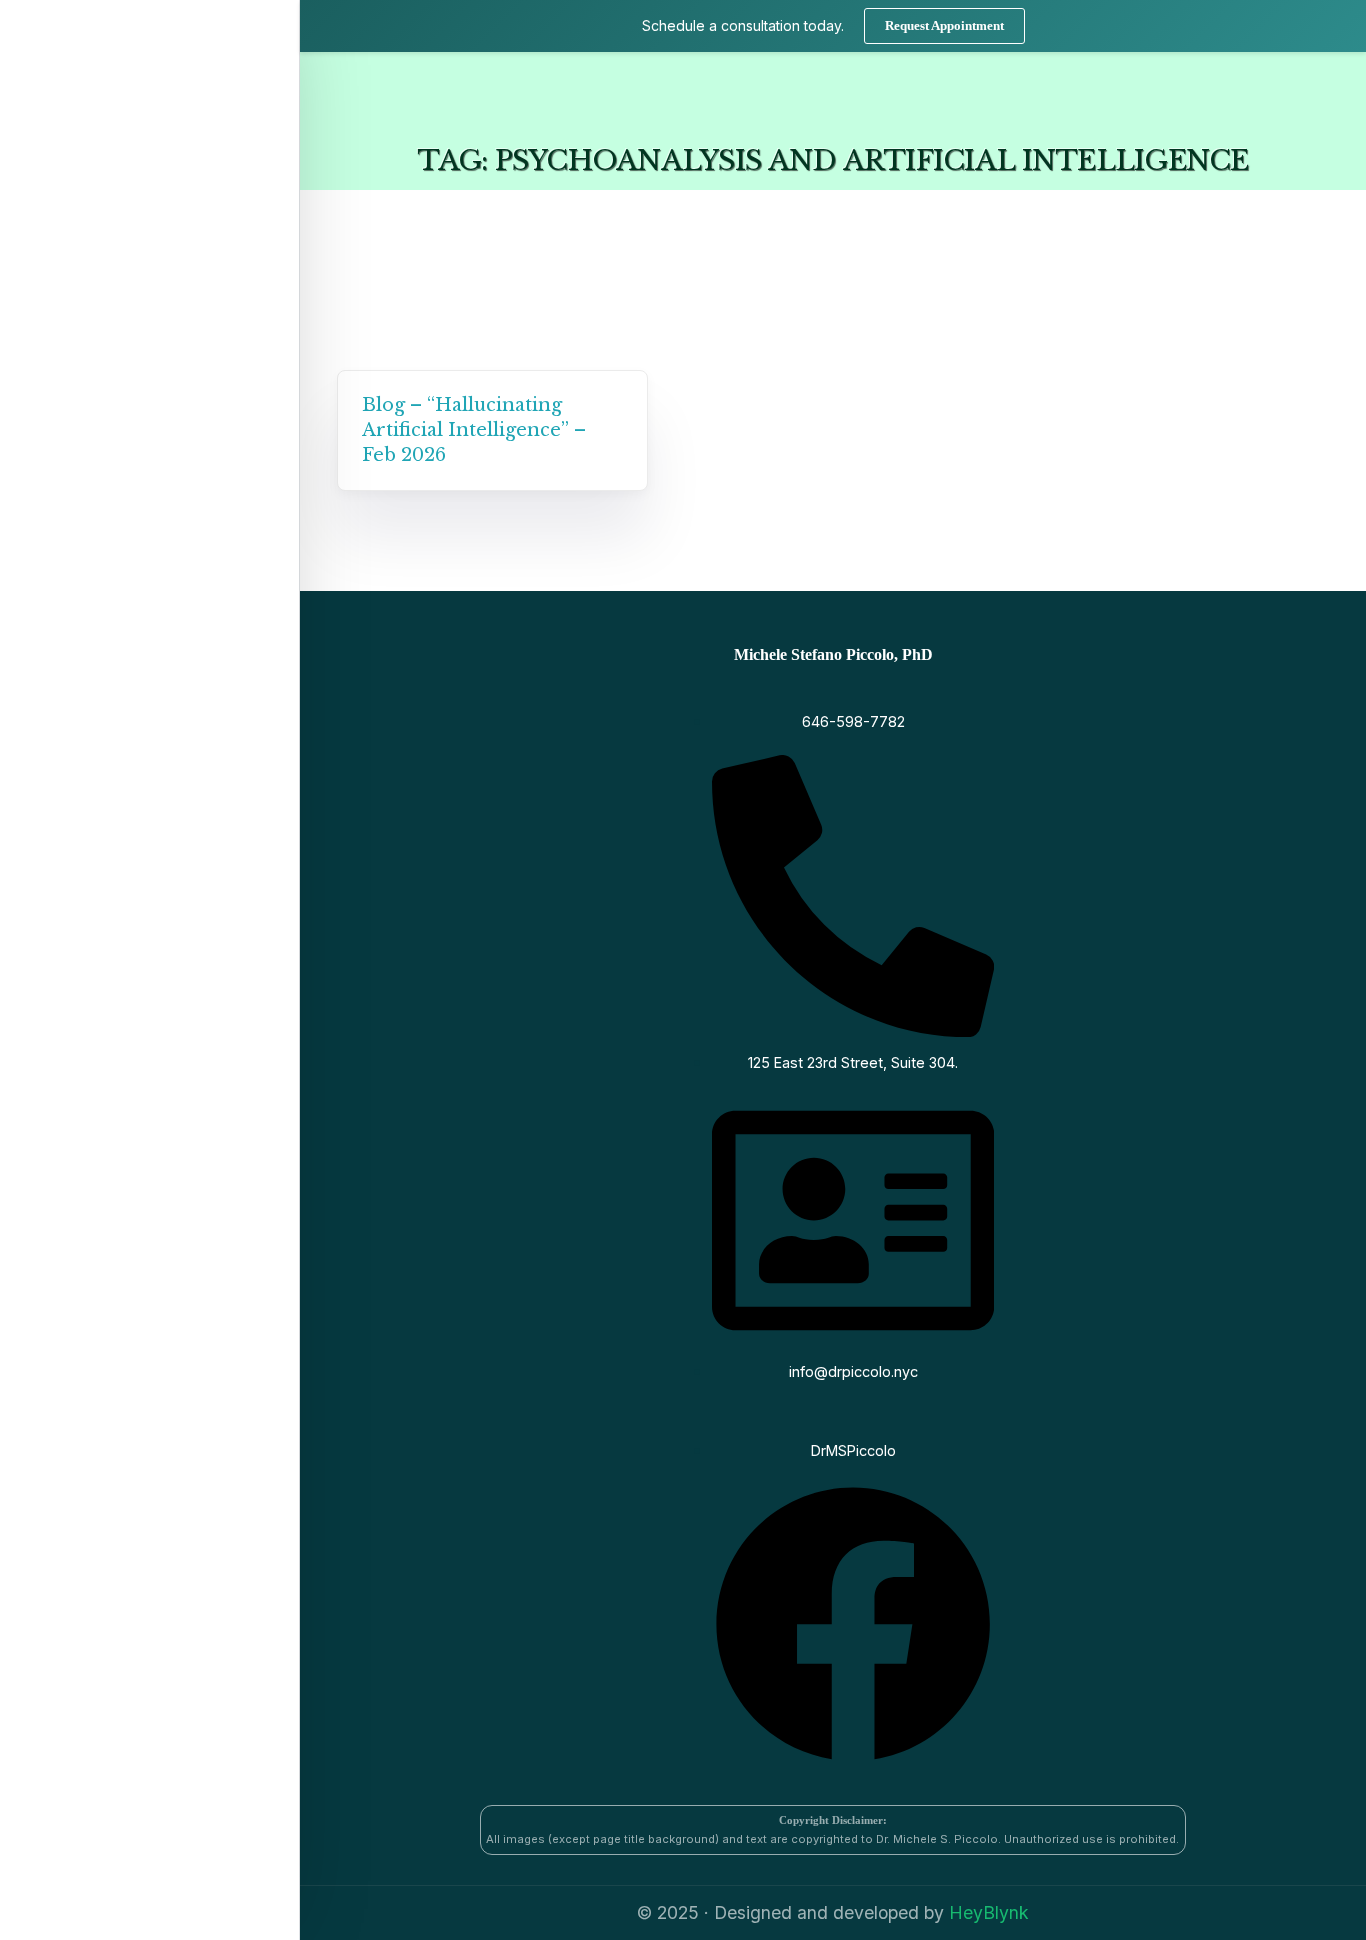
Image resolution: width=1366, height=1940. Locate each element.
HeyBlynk (989, 1912)
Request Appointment (944, 25)
